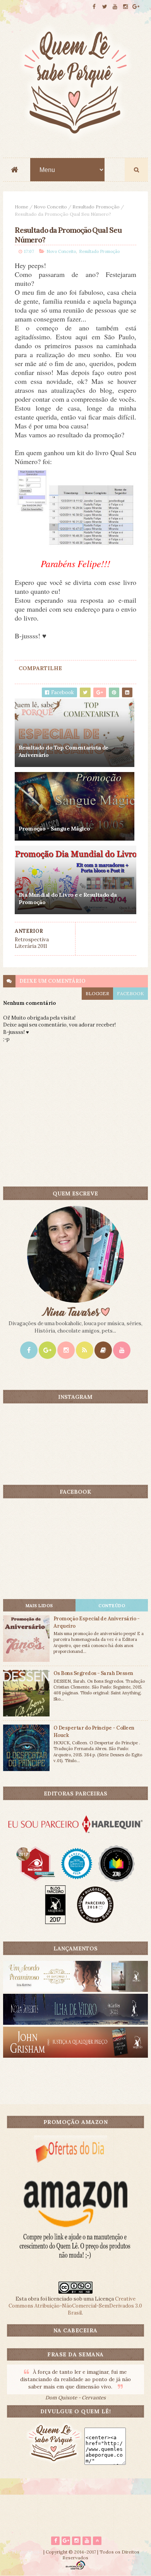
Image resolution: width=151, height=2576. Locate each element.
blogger (97, 993)
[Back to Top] (97, 2541)
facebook (130, 993)
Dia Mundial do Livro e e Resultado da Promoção (68, 899)
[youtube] (115, 7)
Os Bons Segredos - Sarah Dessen (93, 1673)
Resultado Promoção (96, 207)
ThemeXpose (27, 2552)
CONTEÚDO (112, 1606)
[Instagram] (66, 1350)
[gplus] (136, 7)
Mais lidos (39, 1606)
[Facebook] (29, 1350)
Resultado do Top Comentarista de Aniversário (63, 751)
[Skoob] (103, 1350)
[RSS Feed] (85, 1350)
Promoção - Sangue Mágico (54, 829)
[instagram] (125, 7)
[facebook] (94, 7)
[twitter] (105, 7)
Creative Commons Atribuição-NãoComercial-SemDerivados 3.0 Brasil (75, 2306)
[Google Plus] (47, 1350)
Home (21, 207)
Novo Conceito (50, 207)
